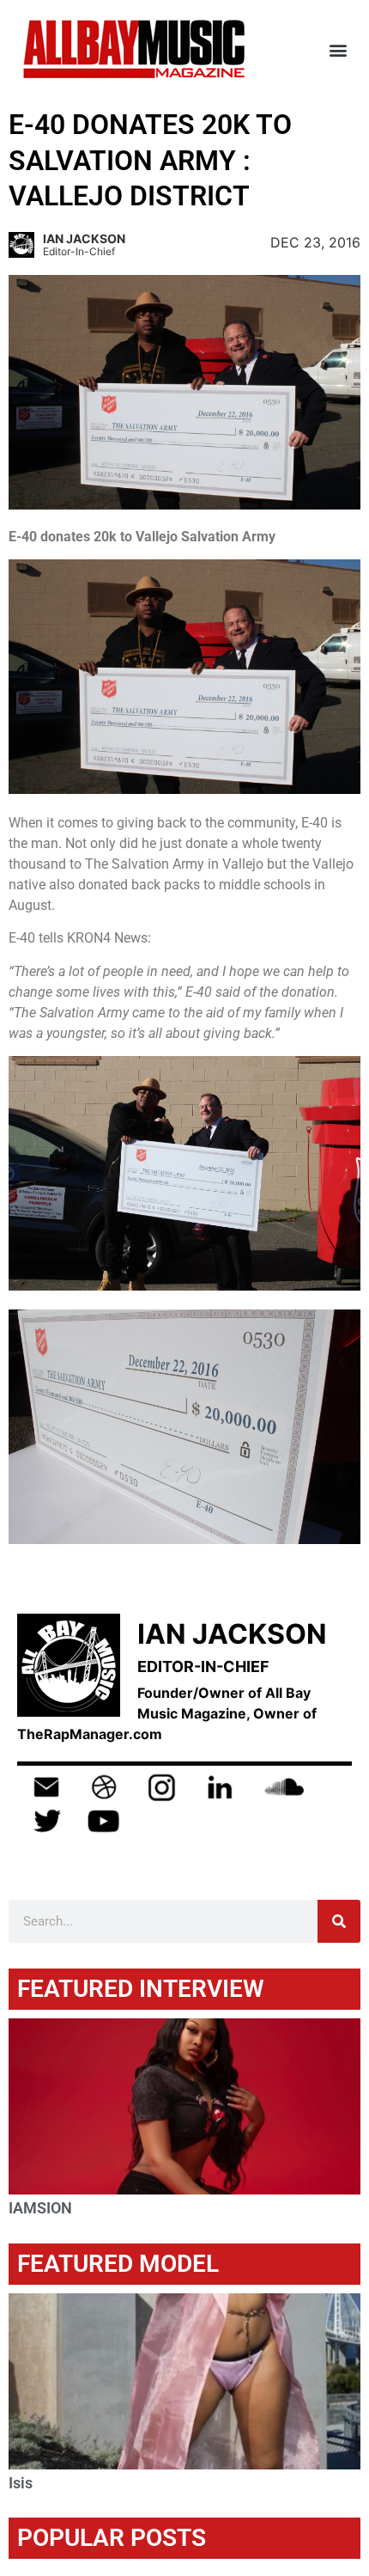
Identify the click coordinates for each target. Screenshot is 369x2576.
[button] (338, 49)
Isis (21, 2483)
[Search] (339, 1921)
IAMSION (40, 2208)
